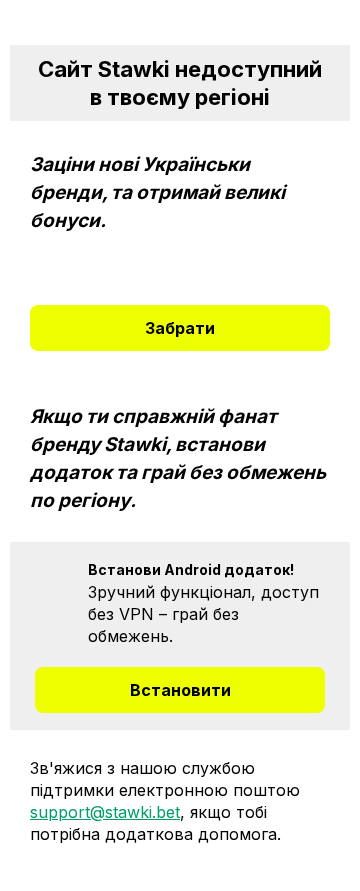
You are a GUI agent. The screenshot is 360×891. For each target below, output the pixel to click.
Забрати (180, 328)
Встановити (180, 690)
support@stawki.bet (105, 812)
